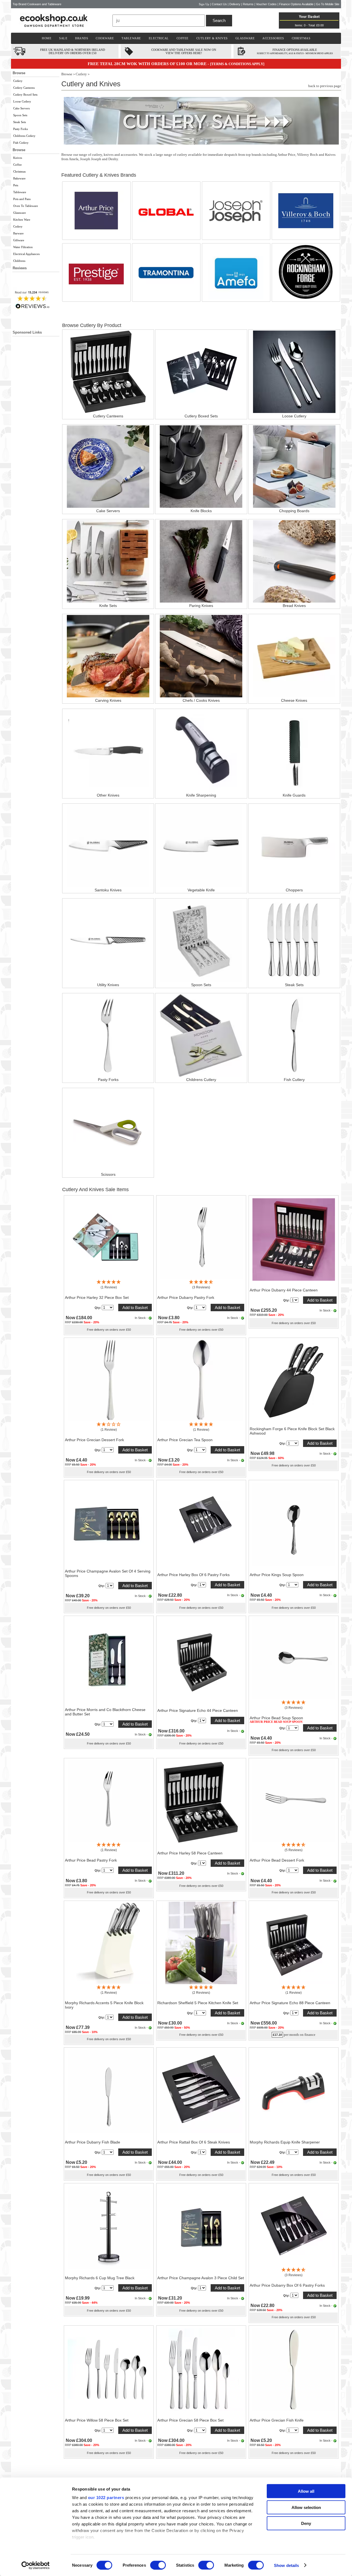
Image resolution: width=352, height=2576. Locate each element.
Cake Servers (21, 108)
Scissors (108, 1174)
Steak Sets (20, 122)
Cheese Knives (294, 700)
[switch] (158, 2565)
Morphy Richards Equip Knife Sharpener (285, 2142)
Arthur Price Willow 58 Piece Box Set (97, 2420)
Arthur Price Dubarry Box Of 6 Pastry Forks (287, 2285)
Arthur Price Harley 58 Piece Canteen (190, 1853)
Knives (18, 158)
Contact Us (219, 4)
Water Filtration (23, 247)
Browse (67, 74)
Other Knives (108, 795)
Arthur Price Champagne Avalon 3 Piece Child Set (201, 2278)
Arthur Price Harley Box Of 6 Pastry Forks (193, 1575)
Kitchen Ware (22, 220)
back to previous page (325, 86)
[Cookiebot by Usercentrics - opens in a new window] (36, 2565)
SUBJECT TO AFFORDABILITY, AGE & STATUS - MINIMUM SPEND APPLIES (295, 53)
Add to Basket (135, 1308)
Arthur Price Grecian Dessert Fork (94, 1440)
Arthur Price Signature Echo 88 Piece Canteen (290, 2003)
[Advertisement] (36, 447)
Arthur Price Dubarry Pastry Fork (186, 1297)
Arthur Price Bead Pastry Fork (91, 1860)
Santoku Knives (108, 890)
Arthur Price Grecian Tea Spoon (185, 1440)
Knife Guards (294, 795)
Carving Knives (108, 700)
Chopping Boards (294, 511)
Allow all (306, 2491)
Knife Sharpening (201, 795)
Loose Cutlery (22, 101)
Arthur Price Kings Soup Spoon (277, 1575)
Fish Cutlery (21, 143)
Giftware (19, 240)
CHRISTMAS (301, 38)
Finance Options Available (296, 4)
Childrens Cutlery (24, 136)
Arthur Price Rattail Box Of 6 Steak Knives (194, 2142)
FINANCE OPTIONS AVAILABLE (295, 50)
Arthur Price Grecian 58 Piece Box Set (190, 2420)
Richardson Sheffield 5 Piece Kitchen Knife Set (198, 2003)
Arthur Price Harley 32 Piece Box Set (97, 1297)
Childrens (19, 261)
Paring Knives (201, 606)
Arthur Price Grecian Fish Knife (277, 2420)
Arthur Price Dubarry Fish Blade (93, 2142)
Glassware (20, 213)
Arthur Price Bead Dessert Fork (277, 1860)
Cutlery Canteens (24, 88)
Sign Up (204, 4)
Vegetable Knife (201, 890)
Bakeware (19, 178)
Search (219, 20)
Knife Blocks (201, 511)
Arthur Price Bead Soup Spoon (276, 1718)
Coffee (17, 165)
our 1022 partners (106, 2498)
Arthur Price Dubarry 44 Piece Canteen (284, 1290)
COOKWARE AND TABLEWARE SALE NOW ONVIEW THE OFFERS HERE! (184, 51)
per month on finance (300, 2035)
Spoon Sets (20, 115)
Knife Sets (108, 606)
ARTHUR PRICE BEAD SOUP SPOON (276, 1722)
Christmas (19, 171)
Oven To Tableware (26, 206)
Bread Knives (294, 606)
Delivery (235, 4)
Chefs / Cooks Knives (201, 700)
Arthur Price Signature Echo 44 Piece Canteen (198, 1710)
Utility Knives (108, 985)
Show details (286, 2565)
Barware (18, 233)
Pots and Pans (22, 199)
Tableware (20, 192)
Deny (306, 2523)
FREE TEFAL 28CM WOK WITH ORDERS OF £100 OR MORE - (149, 64)
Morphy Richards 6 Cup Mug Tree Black (100, 2278)
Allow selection (306, 2507)
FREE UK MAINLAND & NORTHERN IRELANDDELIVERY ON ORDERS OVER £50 (73, 51)
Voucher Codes (266, 4)
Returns (248, 4)
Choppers (294, 890)
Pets (16, 185)
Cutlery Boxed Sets (25, 95)
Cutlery (18, 81)
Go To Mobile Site (328, 4)
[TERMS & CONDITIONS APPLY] (237, 64)
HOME (47, 38)
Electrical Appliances (26, 254)
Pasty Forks (20, 129)
